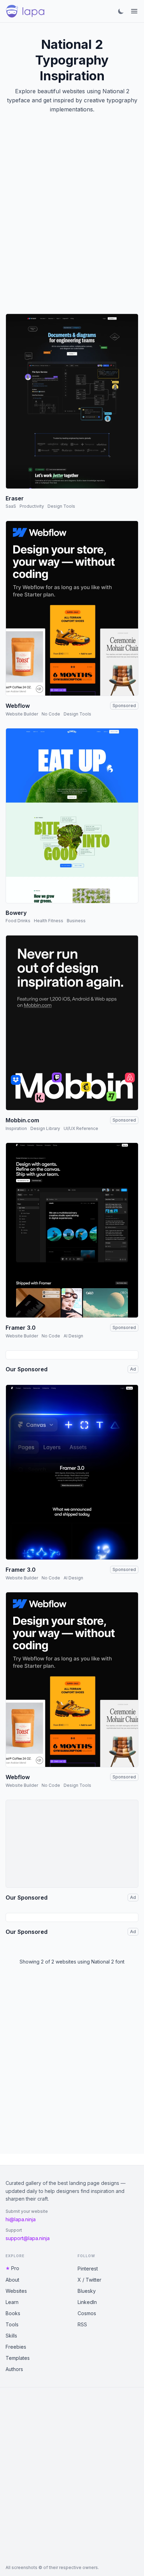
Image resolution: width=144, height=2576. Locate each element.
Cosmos (87, 2313)
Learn (12, 2302)
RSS (82, 2324)
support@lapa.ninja (28, 2238)
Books (13, 2313)
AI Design (73, 1336)
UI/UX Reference (81, 1128)
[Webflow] (72, 608)
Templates (18, 2358)
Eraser (15, 498)
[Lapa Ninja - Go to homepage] (25, 11)
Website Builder (22, 714)
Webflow (18, 706)
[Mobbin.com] (72, 1023)
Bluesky (87, 2291)
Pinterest (88, 2269)
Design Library (45, 1128)
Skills (11, 2336)
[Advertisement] (72, 222)
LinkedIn (87, 2302)
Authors (14, 2369)
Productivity (32, 506)
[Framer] (72, 1230)
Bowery (16, 913)
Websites (16, 2291)
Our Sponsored (27, 1369)
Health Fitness (49, 921)
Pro (15, 2268)
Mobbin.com (22, 1120)
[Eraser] (72, 401)
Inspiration (16, 1128)
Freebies (16, 2347)
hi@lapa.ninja (21, 2219)
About (12, 2280)
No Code (51, 714)
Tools (12, 2324)
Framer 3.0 (21, 1328)
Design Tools (61, 506)
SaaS (11, 506)
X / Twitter (89, 2280)
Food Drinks (18, 921)
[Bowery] (72, 816)
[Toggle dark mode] (121, 11)
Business (76, 921)
